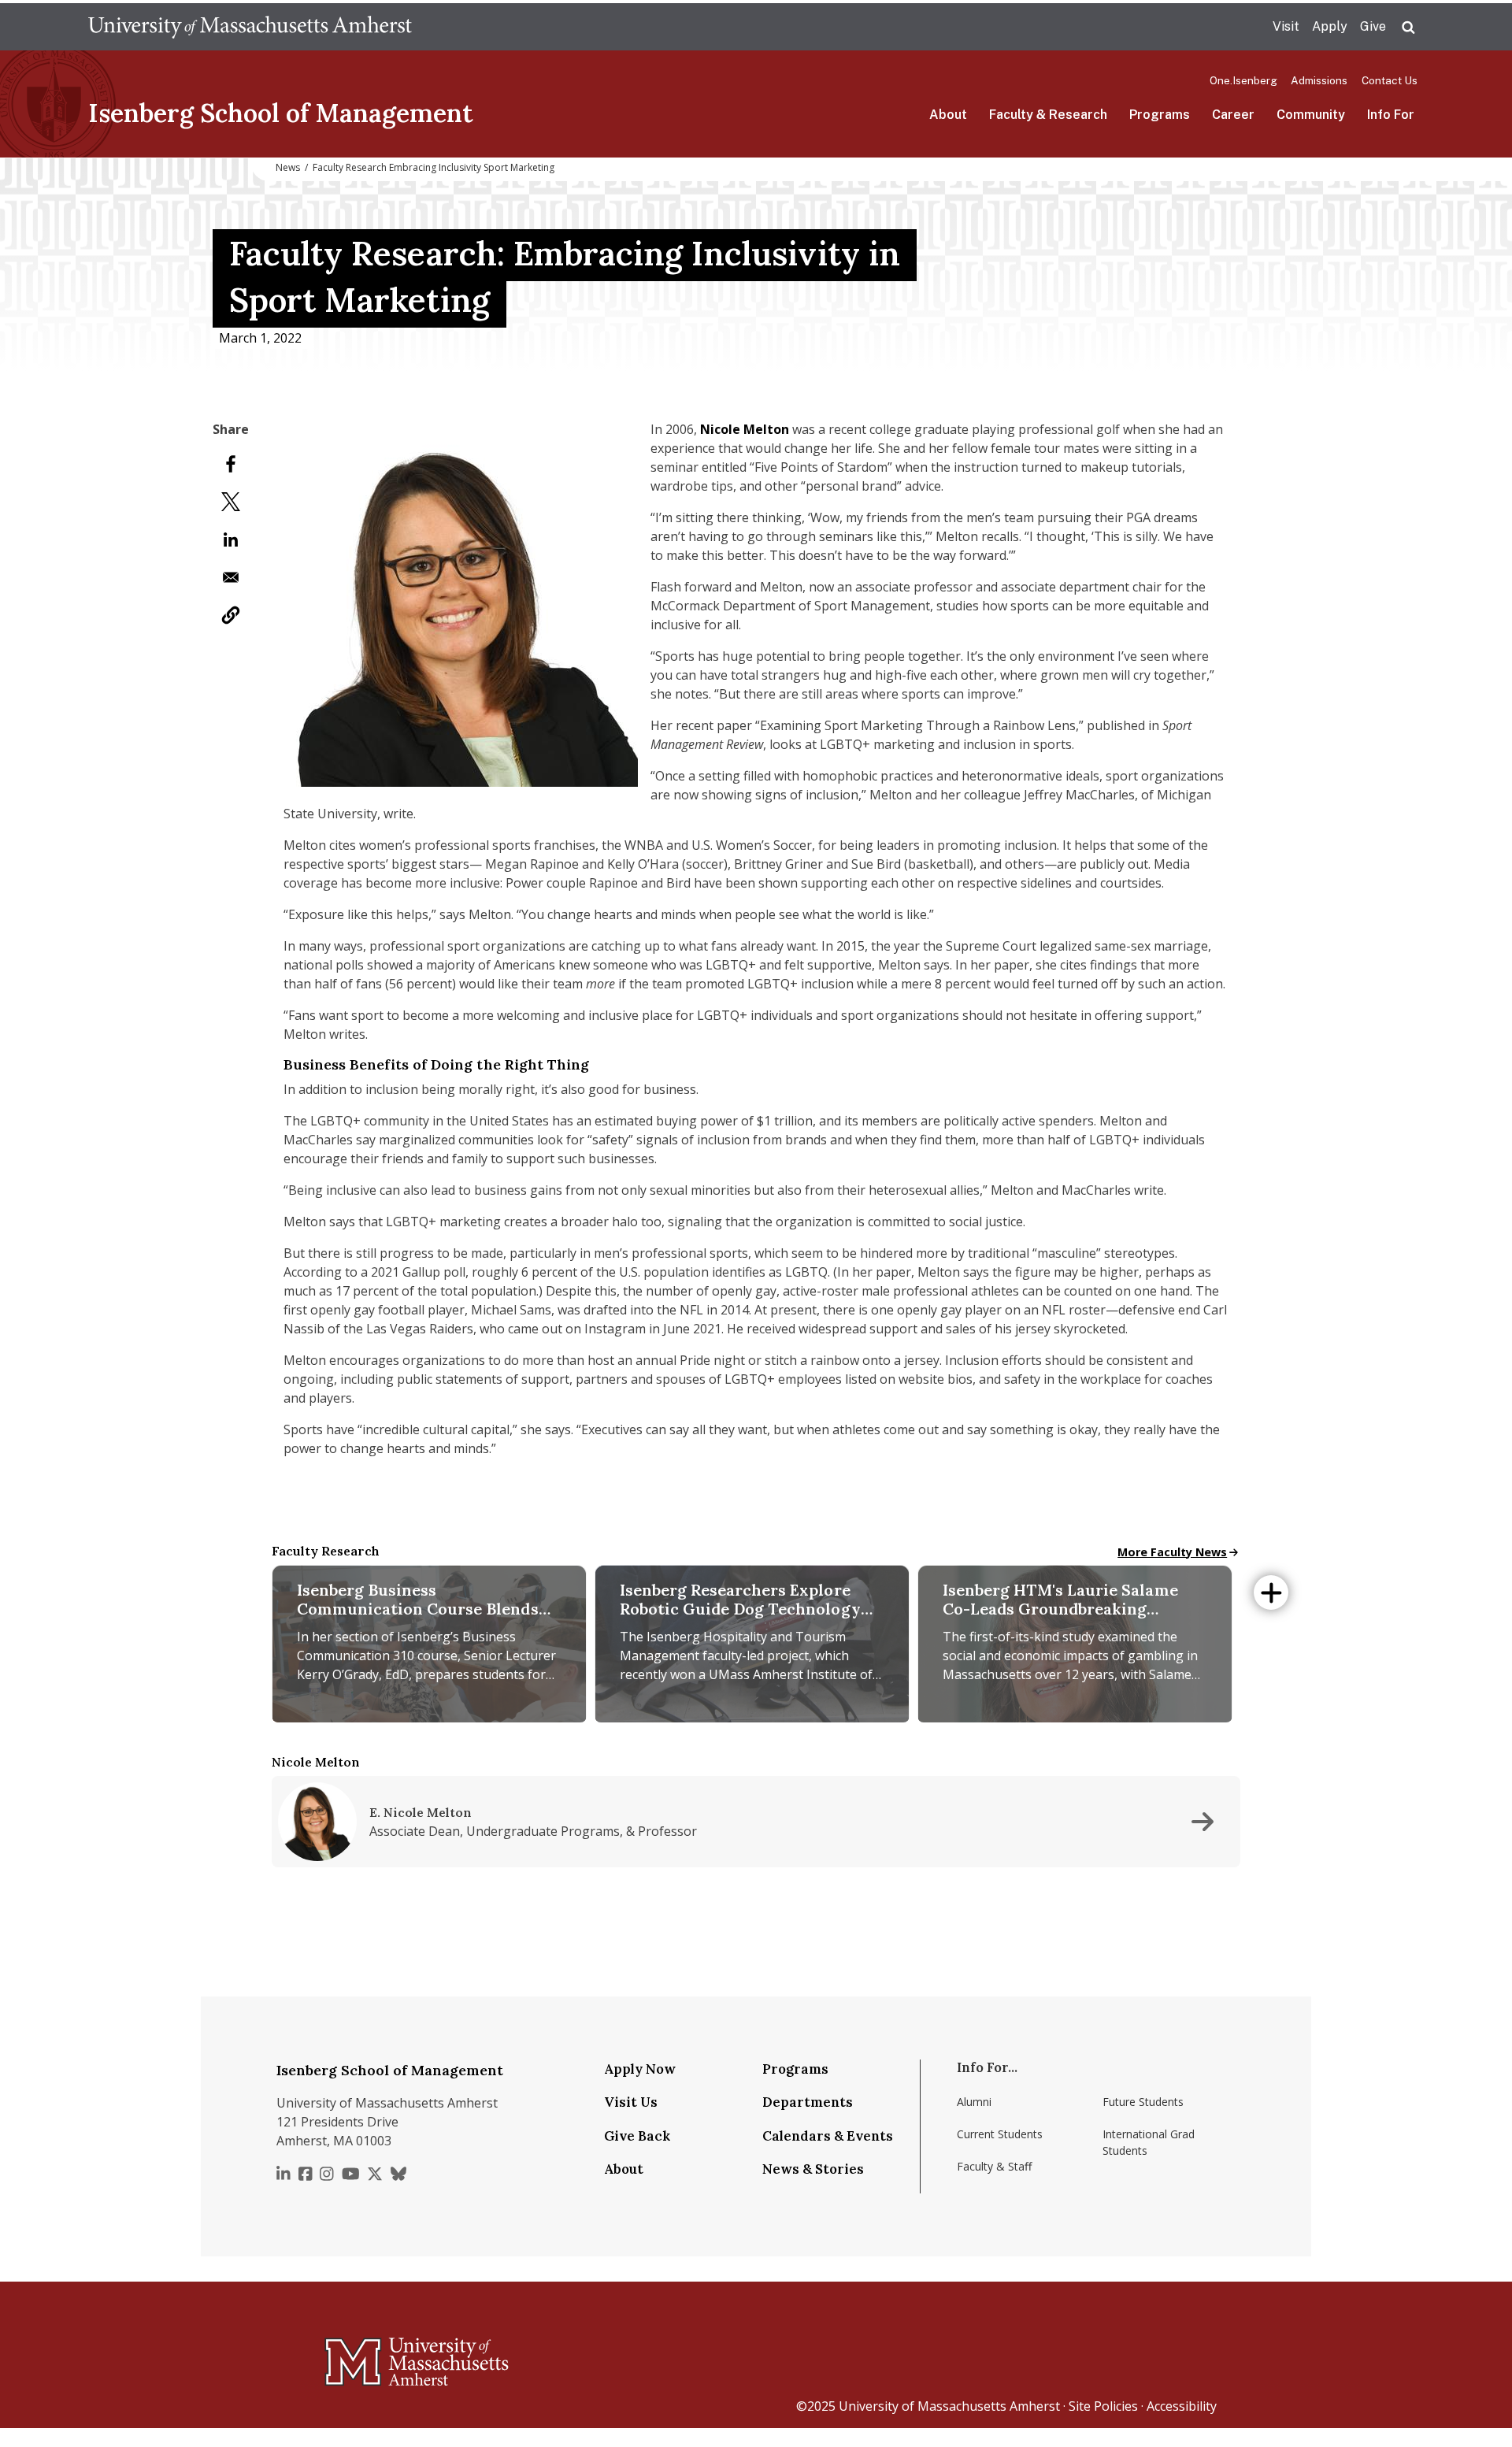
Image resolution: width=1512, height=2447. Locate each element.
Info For (1391, 115)
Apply (1330, 26)
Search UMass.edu (1408, 28)
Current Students (1000, 2134)
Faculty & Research (1048, 115)
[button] (231, 615)
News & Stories (813, 2169)
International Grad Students (1149, 2142)
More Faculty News (1172, 1552)
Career (1233, 115)
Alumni (974, 2102)
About (948, 115)
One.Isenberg (1243, 80)
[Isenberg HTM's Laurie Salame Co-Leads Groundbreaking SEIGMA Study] (1075, 1667)
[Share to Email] (231, 577)
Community (1311, 115)
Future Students (1143, 2102)
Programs (1160, 115)
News (288, 167)
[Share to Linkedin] (231, 539)
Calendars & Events (828, 2136)
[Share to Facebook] (231, 464)
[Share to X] (231, 502)
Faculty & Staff (994, 2166)
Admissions (1319, 80)
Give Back (637, 2136)
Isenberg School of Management (281, 113)
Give (1373, 26)
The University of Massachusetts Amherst (250, 27)
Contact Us (1390, 80)
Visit (1286, 26)
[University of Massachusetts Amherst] (354, 2355)
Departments (808, 2102)
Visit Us (631, 2102)
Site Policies (1103, 2406)
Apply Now (640, 2069)
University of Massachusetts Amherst (949, 2406)
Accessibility (1182, 2406)
